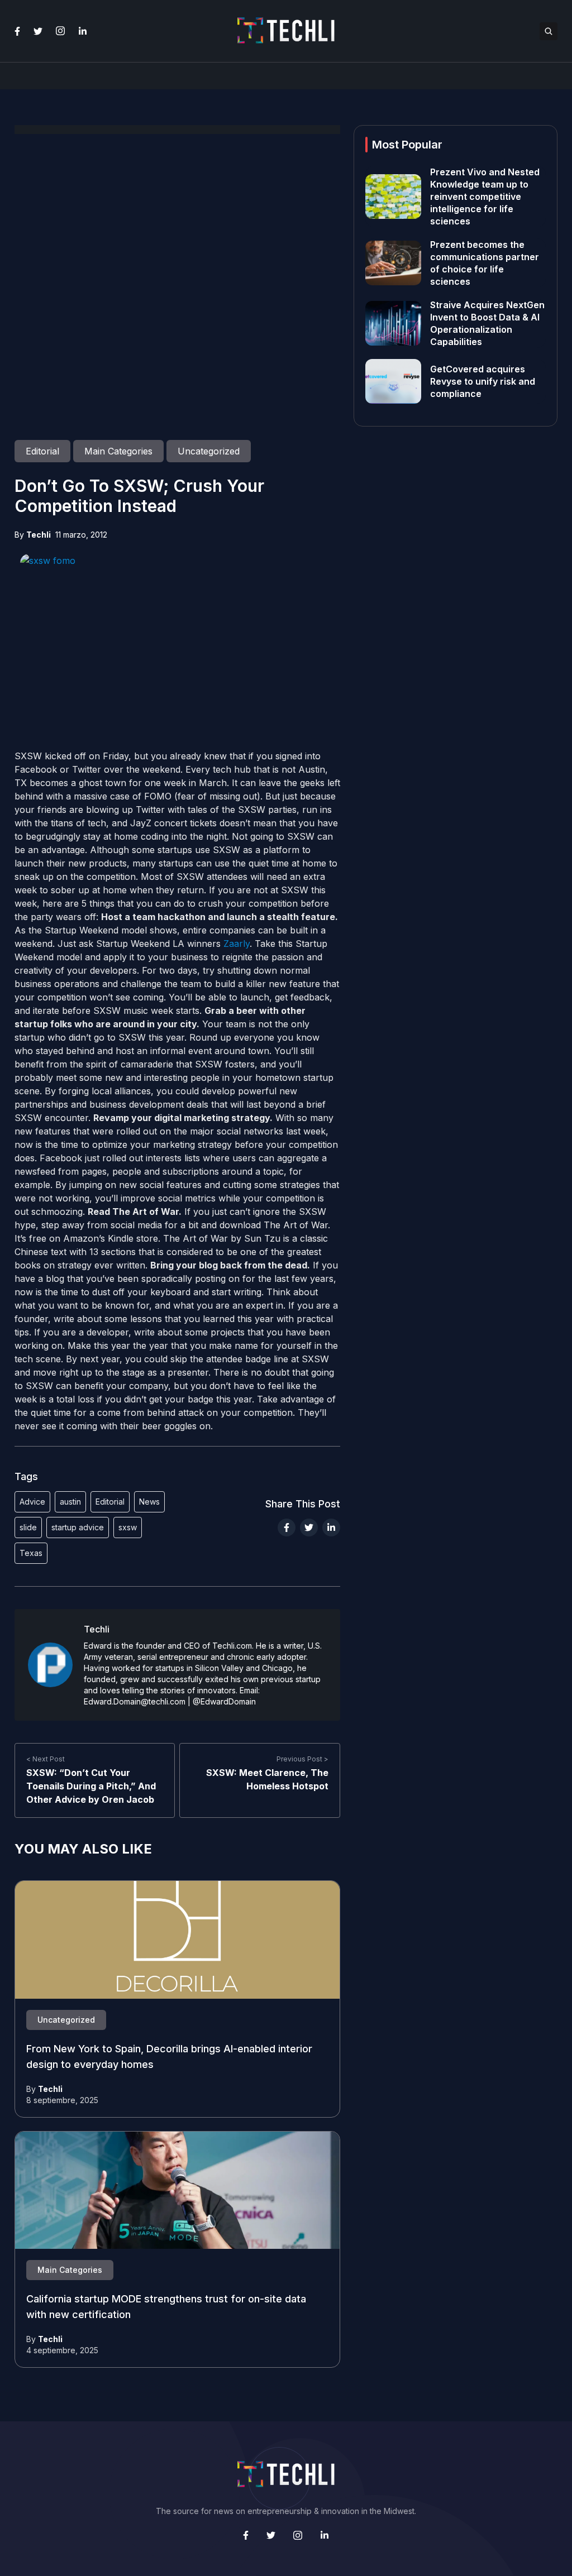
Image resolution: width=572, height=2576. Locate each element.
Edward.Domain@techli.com (135, 1701)
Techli (39, 535)
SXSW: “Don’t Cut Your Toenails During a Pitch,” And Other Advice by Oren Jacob (91, 1786)
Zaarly (237, 944)
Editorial (110, 1502)
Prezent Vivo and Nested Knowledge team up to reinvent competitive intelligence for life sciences (485, 197)
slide (28, 1527)
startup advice (78, 1527)
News (149, 1502)
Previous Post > (302, 1759)
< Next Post (46, 1759)
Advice (32, 1502)
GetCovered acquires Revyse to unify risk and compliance (483, 381)
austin (70, 1502)
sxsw (128, 1527)
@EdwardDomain (224, 1701)
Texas (31, 1553)
